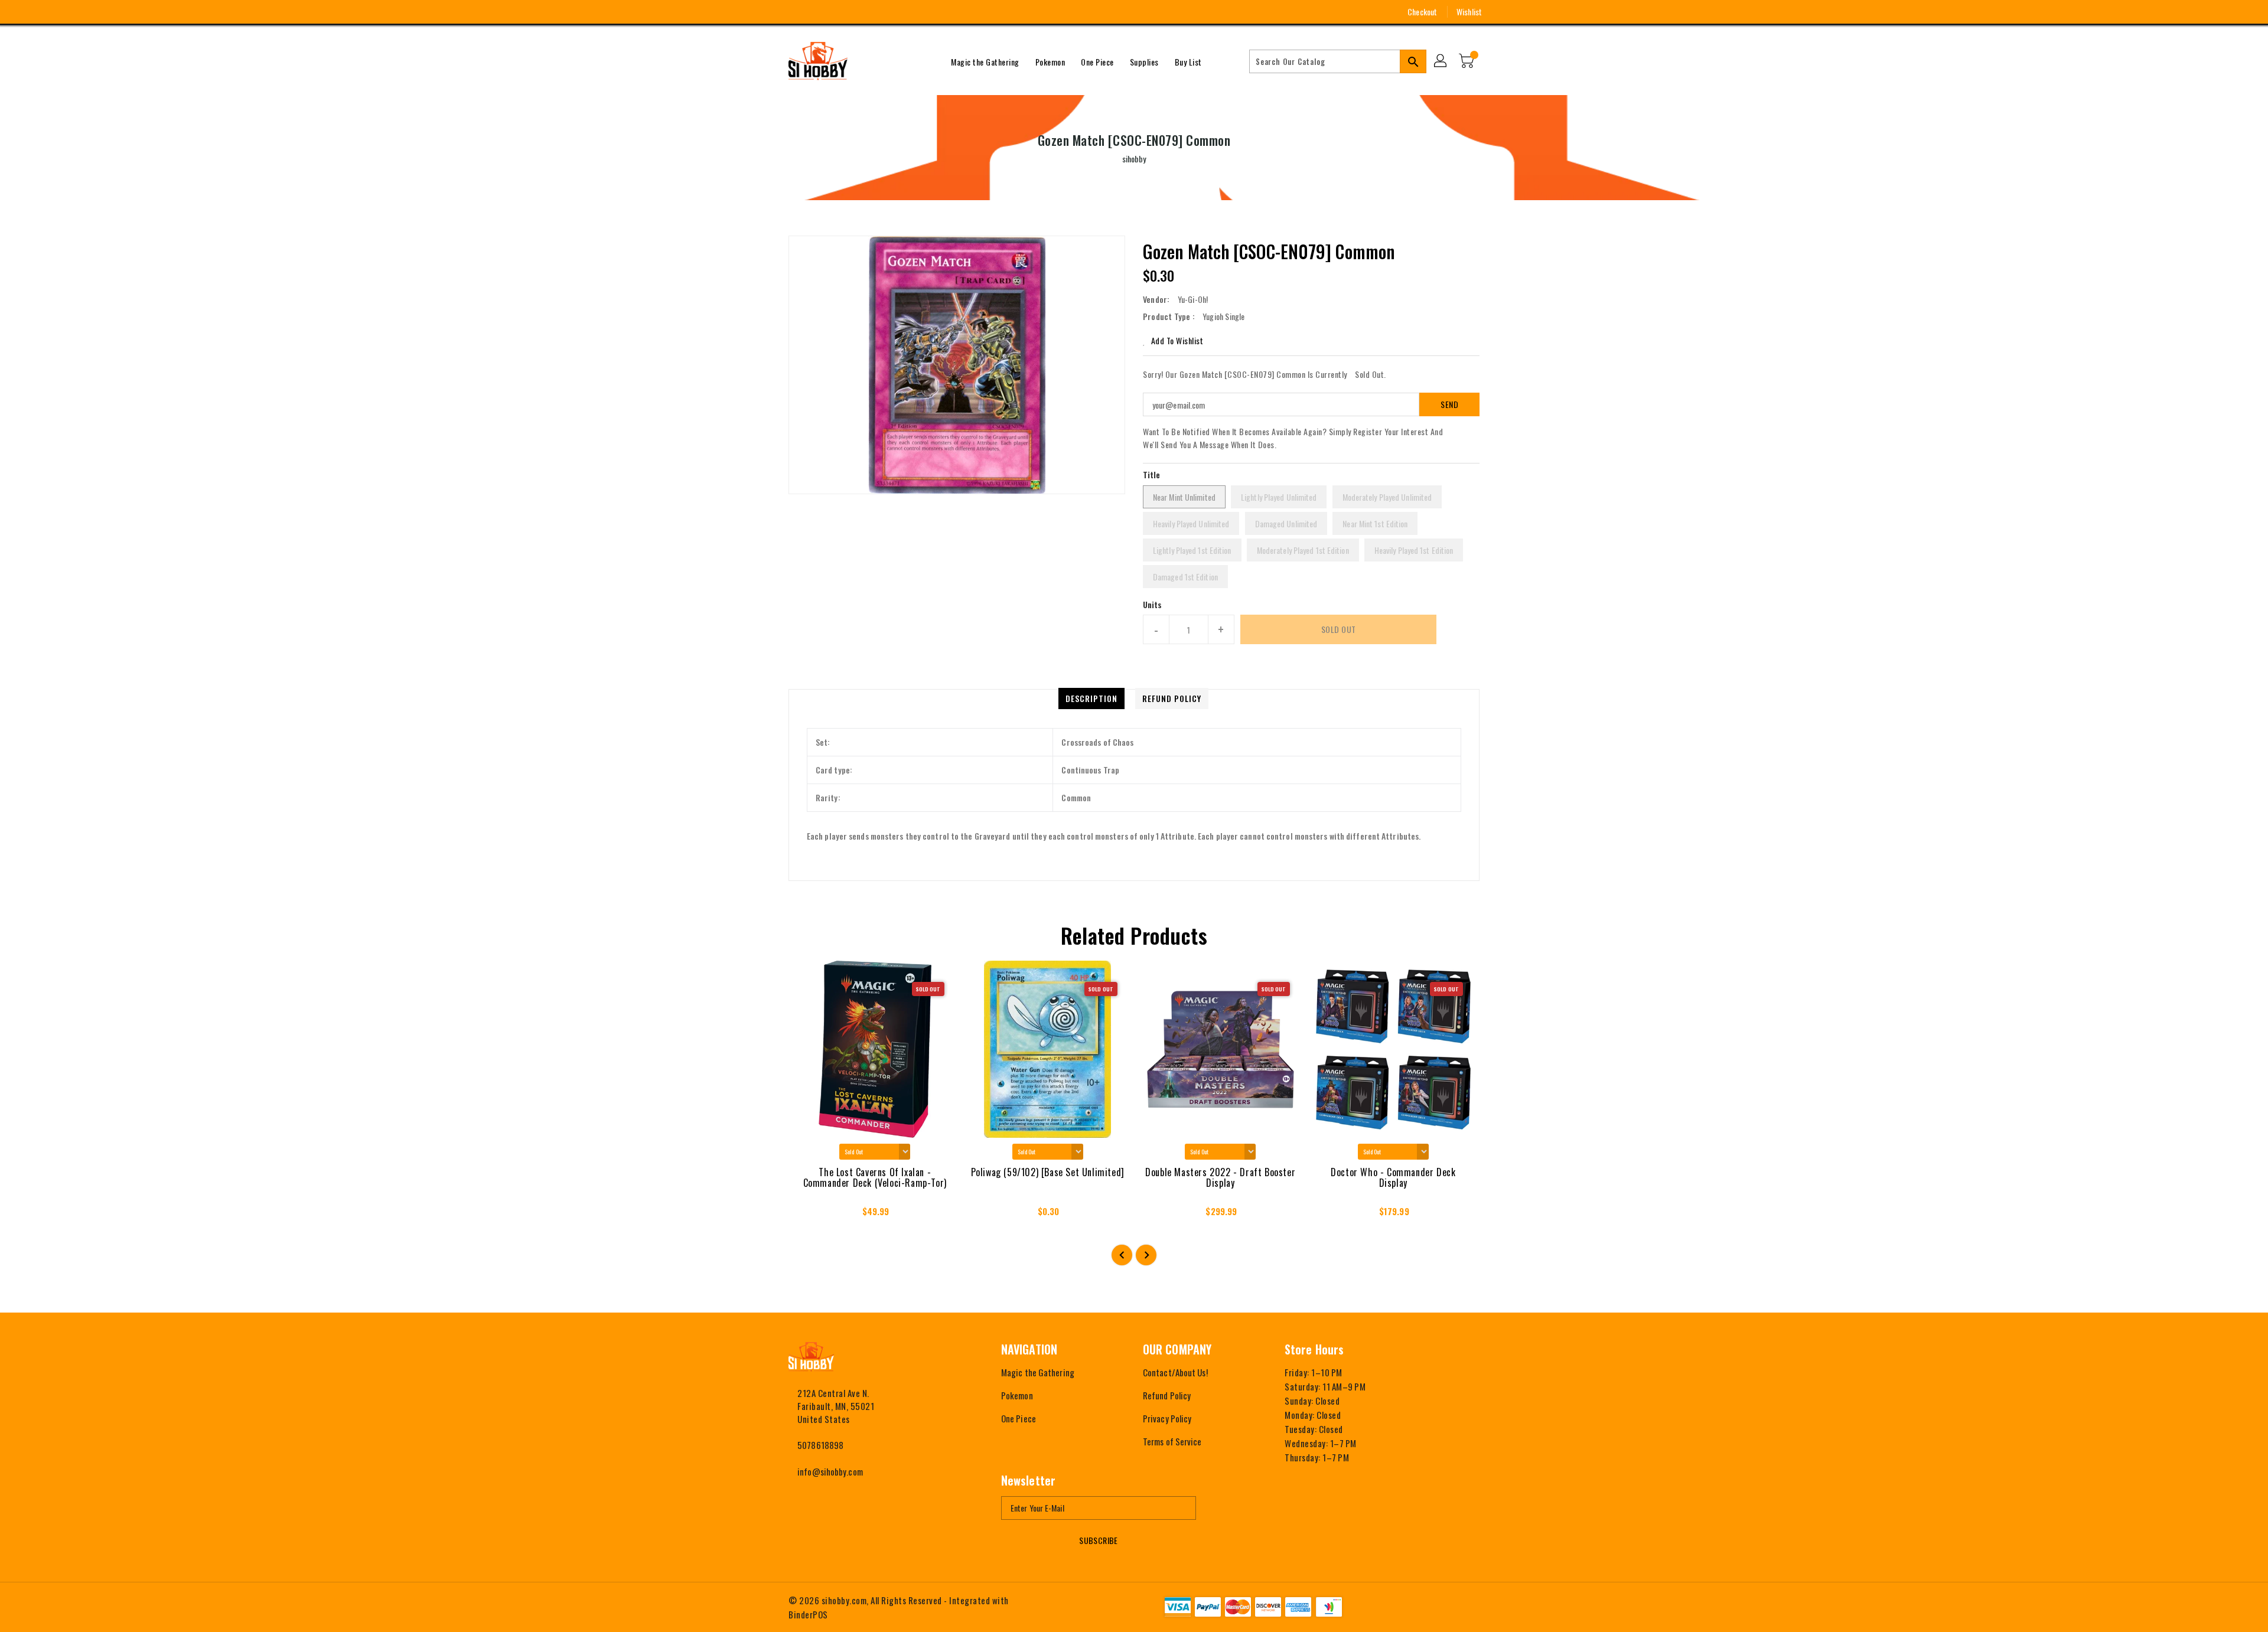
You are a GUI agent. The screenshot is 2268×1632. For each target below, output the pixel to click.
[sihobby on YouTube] (816, 12)
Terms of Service (1172, 1441)
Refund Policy (1167, 1395)
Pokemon (1017, 1395)
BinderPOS (808, 1614)
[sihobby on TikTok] (859, 12)
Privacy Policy (1167, 1418)
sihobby (1134, 159)
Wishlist (1469, 12)
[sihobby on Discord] (838, 12)
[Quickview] (808, 1215)
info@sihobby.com (830, 1471)
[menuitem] (985, 61)
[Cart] (1468, 61)
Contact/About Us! (1175, 1372)
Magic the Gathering (1038, 1372)
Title (1152, 474)
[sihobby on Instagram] (794, 12)
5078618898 (820, 1445)
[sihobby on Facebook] (772, 12)
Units (1153, 605)
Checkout (1422, 12)
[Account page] (1441, 61)
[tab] (1091, 699)
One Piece (1019, 1418)
